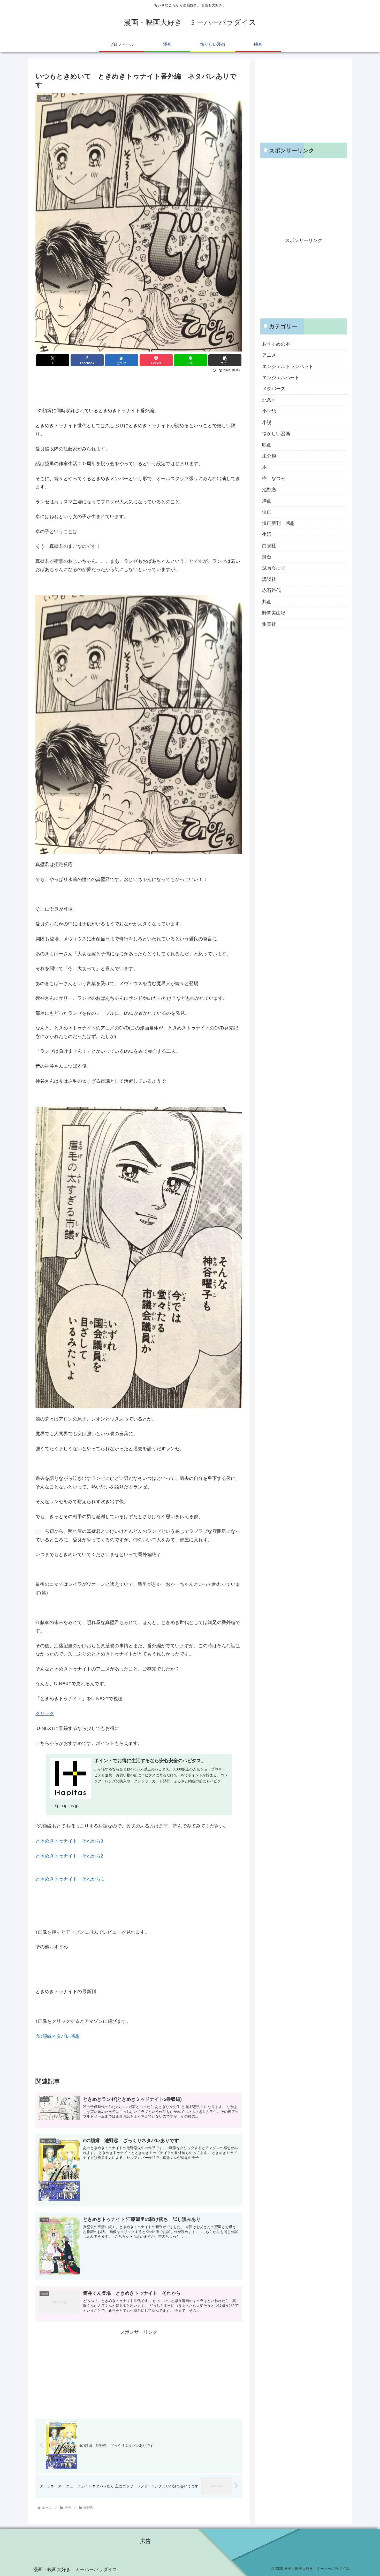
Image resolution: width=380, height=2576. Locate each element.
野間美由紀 (274, 613)
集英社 (269, 624)
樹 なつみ (274, 479)
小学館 (269, 411)
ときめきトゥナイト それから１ (70, 1879)
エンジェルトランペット (288, 366)
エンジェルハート (281, 378)
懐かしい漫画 (276, 434)
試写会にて (274, 568)
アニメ (269, 355)
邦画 (267, 602)
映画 (267, 445)
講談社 (269, 579)
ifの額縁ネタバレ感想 (58, 2036)
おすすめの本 (276, 344)
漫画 (267, 512)
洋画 (267, 501)
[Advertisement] (139, 388)
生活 (267, 535)
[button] (225, 360)
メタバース (274, 389)
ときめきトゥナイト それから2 (69, 1856)
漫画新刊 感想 (278, 523)
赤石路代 (271, 591)
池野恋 (269, 490)
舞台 (267, 557)
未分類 (269, 456)
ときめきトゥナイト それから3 (69, 1841)
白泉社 (269, 546)
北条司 (269, 400)
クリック (45, 1714)
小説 (267, 423)
